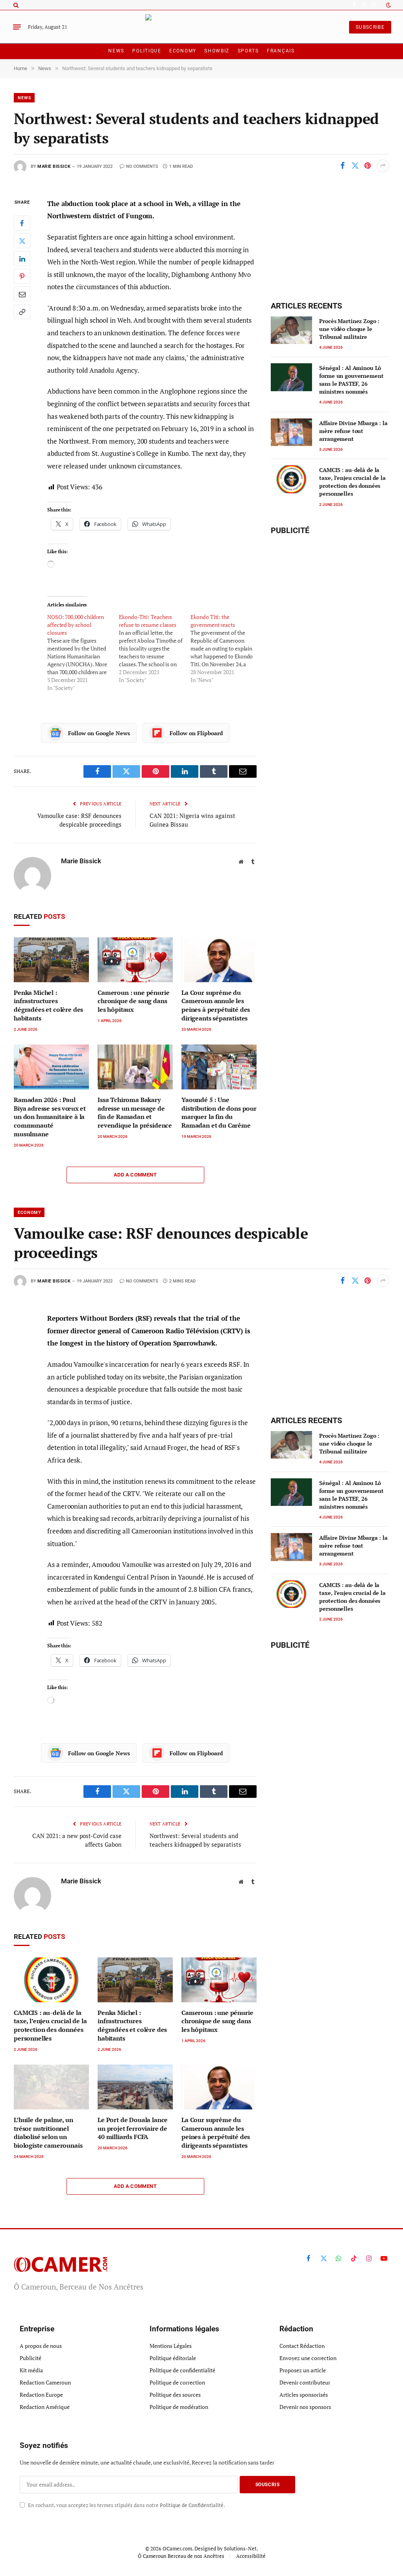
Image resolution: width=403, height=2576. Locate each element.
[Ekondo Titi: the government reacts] (226, 649)
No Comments (142, 166)
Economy (183, 51)
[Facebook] (22, 223)
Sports (248, 51)
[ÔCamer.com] (202, 27)
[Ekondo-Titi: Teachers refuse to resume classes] (155, 649)
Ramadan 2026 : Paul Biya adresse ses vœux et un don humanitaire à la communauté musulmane (50, 1117)
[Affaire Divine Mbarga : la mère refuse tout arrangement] (291, 432)
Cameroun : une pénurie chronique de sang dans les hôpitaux (133, 1001)
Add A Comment (135, 1175)
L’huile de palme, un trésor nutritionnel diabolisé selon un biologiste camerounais (48, 2133)
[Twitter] (22, 241)
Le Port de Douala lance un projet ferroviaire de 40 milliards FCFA (133, 2129)
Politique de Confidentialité (192, 2505)
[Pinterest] (22, 276)
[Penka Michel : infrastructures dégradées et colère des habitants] (51, 960)
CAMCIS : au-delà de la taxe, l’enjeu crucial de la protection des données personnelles (352, 482)
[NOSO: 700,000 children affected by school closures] (83, 652)
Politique (147, 51)
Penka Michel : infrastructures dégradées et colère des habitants (48, 1005)
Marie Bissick (54, 166)
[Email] (22, 294)
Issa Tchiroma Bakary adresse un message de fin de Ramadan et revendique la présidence (135, 1113)
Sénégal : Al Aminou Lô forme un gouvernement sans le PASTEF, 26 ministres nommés (351, 380)
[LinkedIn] (22, 258)
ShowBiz (217, 51)
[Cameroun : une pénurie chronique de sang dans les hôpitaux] (135, 960)
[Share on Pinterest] (368, 166)
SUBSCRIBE (370, 27)
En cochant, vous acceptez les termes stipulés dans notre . (126, 2505)
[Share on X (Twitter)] (355, 166)
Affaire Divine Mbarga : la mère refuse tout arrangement (353, 431)
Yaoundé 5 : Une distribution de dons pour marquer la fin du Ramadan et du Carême (219, 1113)
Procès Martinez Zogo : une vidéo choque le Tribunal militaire (349, 329)
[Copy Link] (22, 312)
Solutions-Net (240, 2548)
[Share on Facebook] (342, 166)
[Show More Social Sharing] (383, 166)
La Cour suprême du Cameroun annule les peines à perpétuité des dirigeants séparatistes (216, 1005)
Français (281, 51)
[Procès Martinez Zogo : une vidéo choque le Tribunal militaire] (291, 330)
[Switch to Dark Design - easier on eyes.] (388, 5)
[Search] (15, 5)
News (116, 51)
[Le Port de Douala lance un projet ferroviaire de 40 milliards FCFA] (135, 2087)
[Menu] (17, 27)
